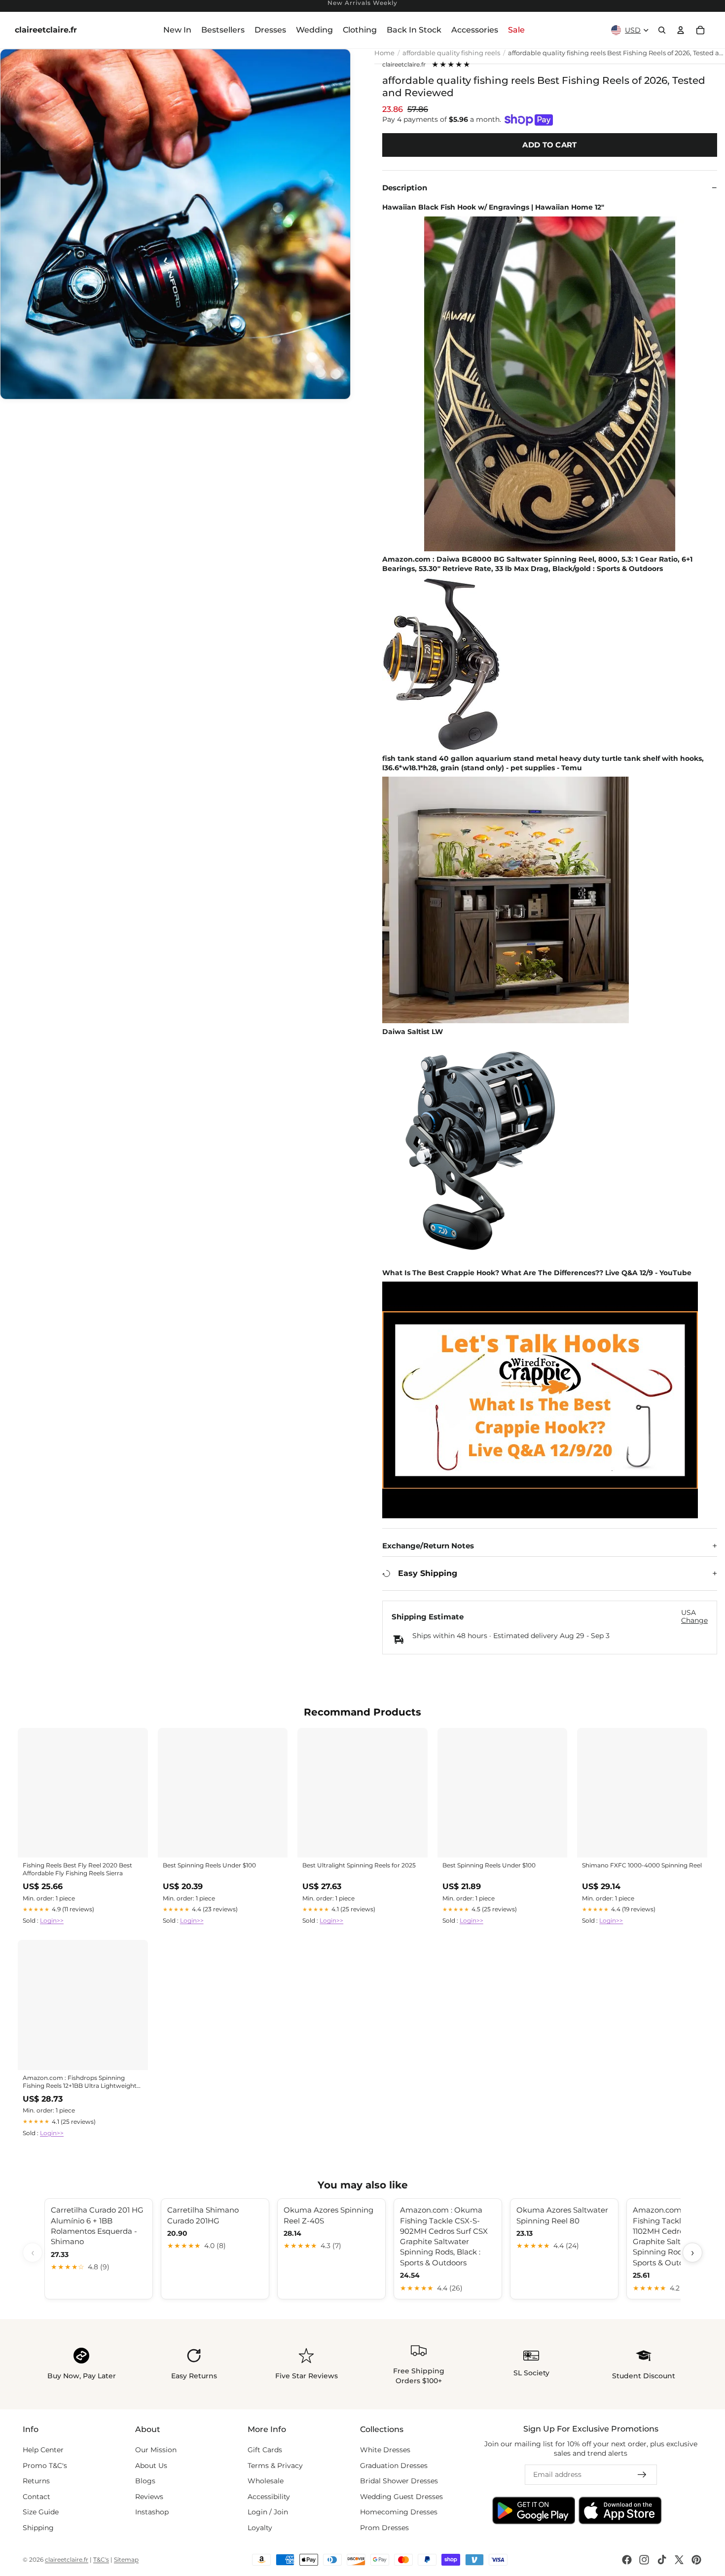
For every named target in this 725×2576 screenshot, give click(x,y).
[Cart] (700, 30)
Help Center (43, 2450)
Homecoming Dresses (399, 2512)
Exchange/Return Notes (428, 1546)
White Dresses (385, 2450)
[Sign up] (642, 2475)
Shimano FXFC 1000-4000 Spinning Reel (642, 1865)
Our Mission (156, 2450)
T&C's (101, 2559)
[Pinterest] (696, 2560)
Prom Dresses (384, 2528)
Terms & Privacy (275, 2466)
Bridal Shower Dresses (399, 2481)
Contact (36, 2497)
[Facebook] (627, 2560)
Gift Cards (265, 2450)
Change (694, 1621)
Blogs (145, 2481)
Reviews (149, 2497)
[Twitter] (679, 2560)
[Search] (662, 30)
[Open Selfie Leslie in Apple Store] (620, 2511)
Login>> (52, 1920)
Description (405, 188)
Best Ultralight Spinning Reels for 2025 (359, 1865)
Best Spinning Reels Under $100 (209, 1865)
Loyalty (260, 2528)
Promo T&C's (45, 2466)
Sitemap (126, 2559)
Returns (36, 2481)
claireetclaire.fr (404, 65)
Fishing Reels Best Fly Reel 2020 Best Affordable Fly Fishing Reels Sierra (77, 1869)
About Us (151, 2466)
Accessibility (269, 2497)
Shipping (38, 2528)
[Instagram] (644, 2560)
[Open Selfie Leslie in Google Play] (534, 2511)
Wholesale (266, 2481)
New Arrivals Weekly (362, 3)
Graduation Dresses (394, 2466)
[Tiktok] (662, 2560)
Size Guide (41, 2512)
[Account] (681, 30)
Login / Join (268, 2512)
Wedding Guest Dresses (401, 2497)
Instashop (152, 2512)
